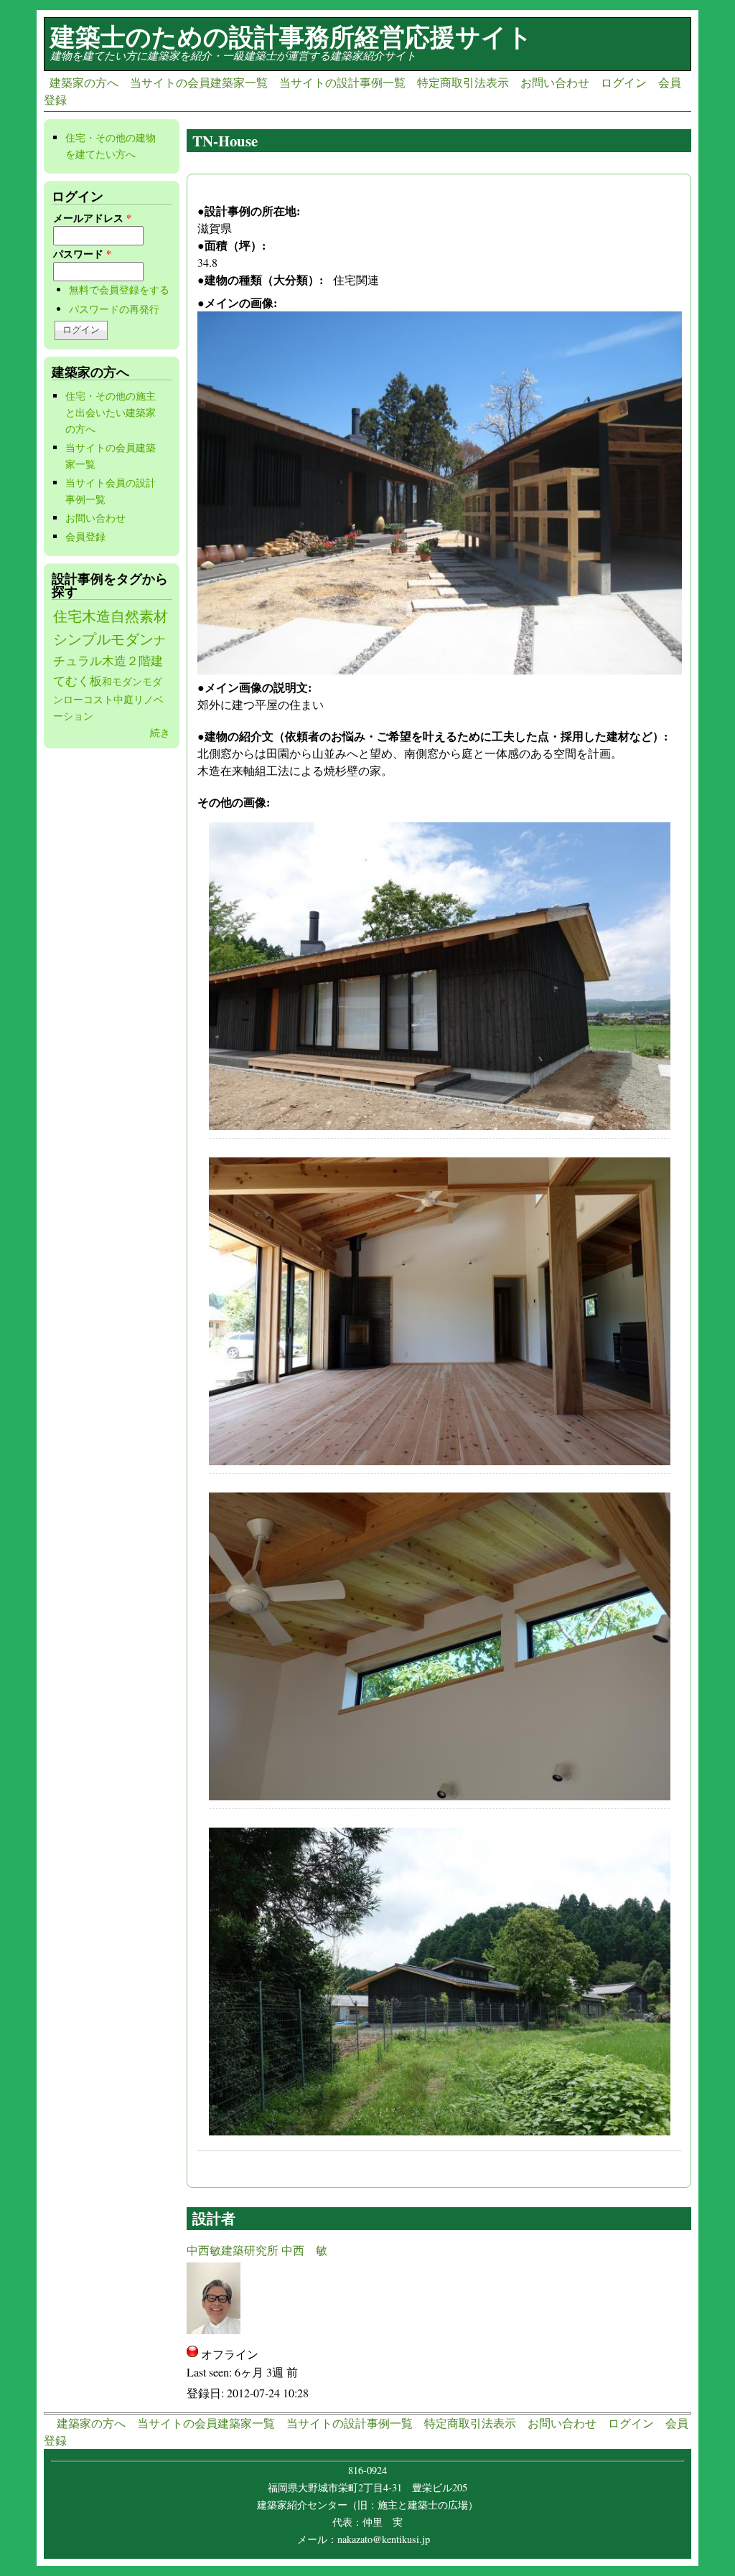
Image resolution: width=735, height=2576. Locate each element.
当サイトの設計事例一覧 (342, 82)
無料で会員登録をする (119, 290)
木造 (96, 616)
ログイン (624, 82)
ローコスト (88, 699)
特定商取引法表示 (463, 82)
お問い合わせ (555, 82)
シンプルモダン (103, 639)
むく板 (84, 681)
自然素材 (139, 616)
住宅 (67, 616)
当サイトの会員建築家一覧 (199, 82)
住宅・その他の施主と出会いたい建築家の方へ (111, 412)
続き (160, 732)
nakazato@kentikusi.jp (388, 2539)
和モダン (122, 681)
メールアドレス (92, 218)
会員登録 (85, 536)
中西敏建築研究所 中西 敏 (257, 2250)
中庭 (123, 699)
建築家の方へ (84, 82)
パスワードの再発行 (114, 309)
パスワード (82, 254)
